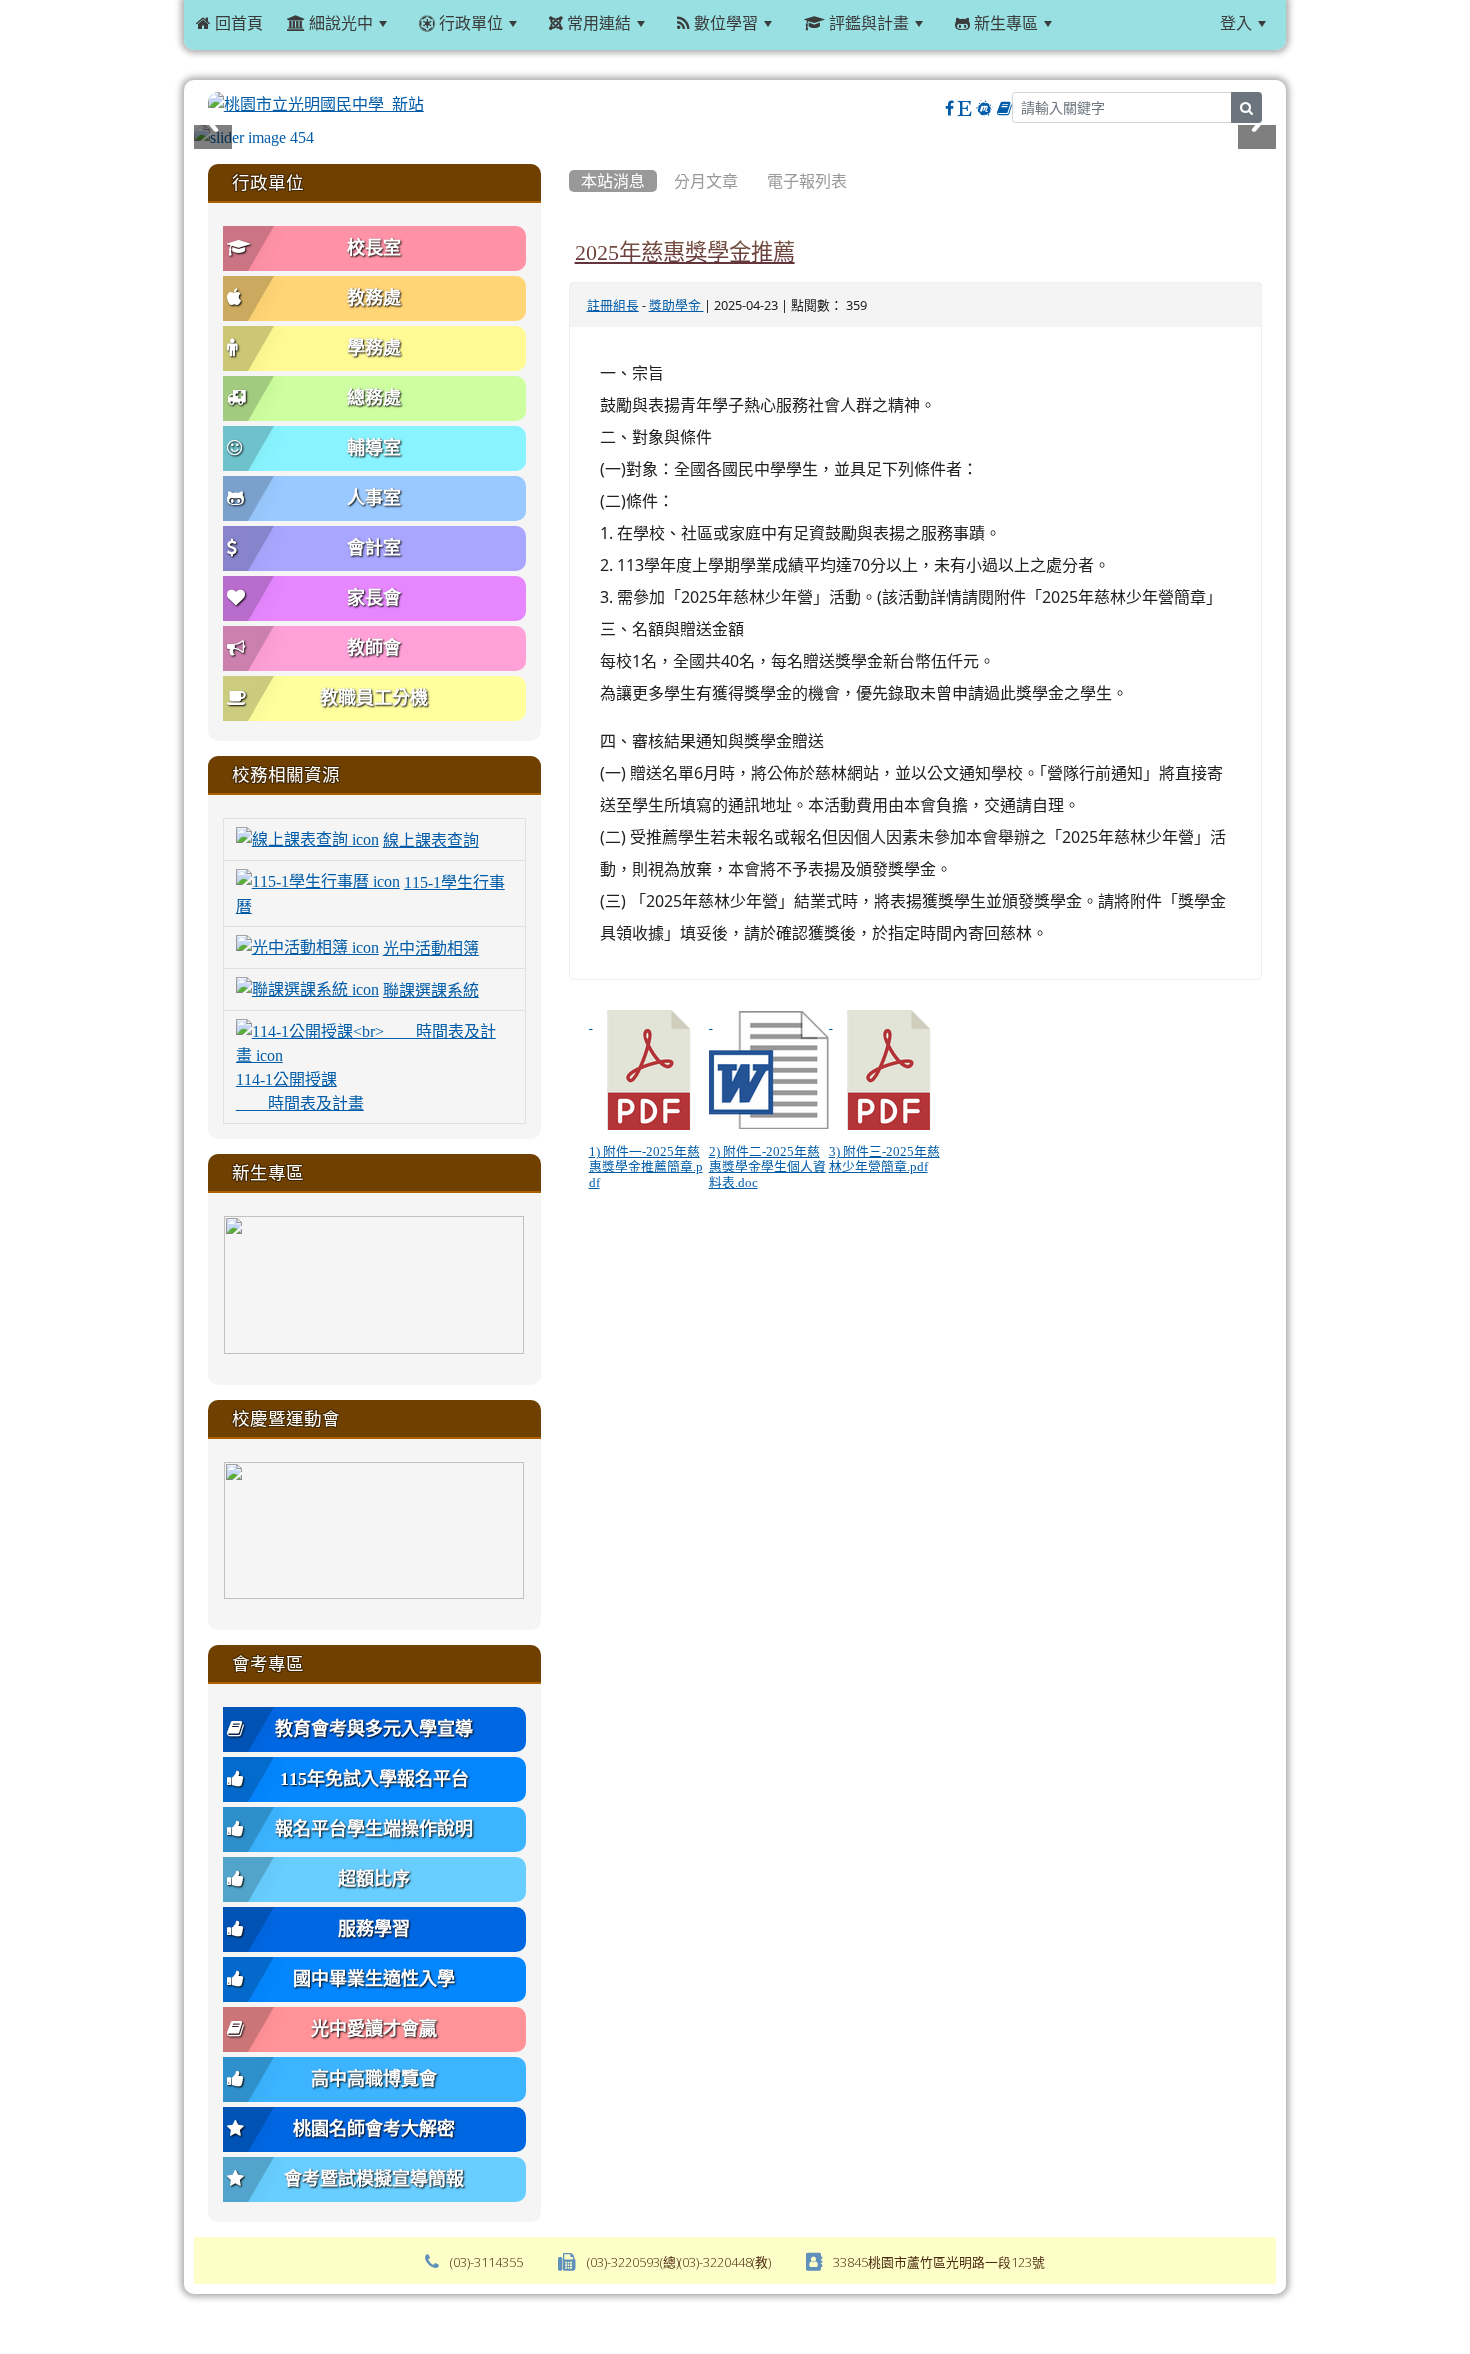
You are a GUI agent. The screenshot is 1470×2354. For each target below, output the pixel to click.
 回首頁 (229, 23)
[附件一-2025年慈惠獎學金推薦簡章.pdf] (649, 1070)
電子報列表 (807, 181)
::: (1088, 23)
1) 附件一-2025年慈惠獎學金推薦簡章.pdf (646, 1167)
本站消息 (613, 181)
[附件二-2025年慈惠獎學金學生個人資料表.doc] (769, 1070)
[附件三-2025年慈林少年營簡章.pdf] (889, 1070)
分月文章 (706, 181)
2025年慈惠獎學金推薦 (685, 252)
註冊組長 (613, 305)
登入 (1236, 23)
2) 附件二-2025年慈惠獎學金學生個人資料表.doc (767, 1167)
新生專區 (1004, 23)
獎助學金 (676, 305)
